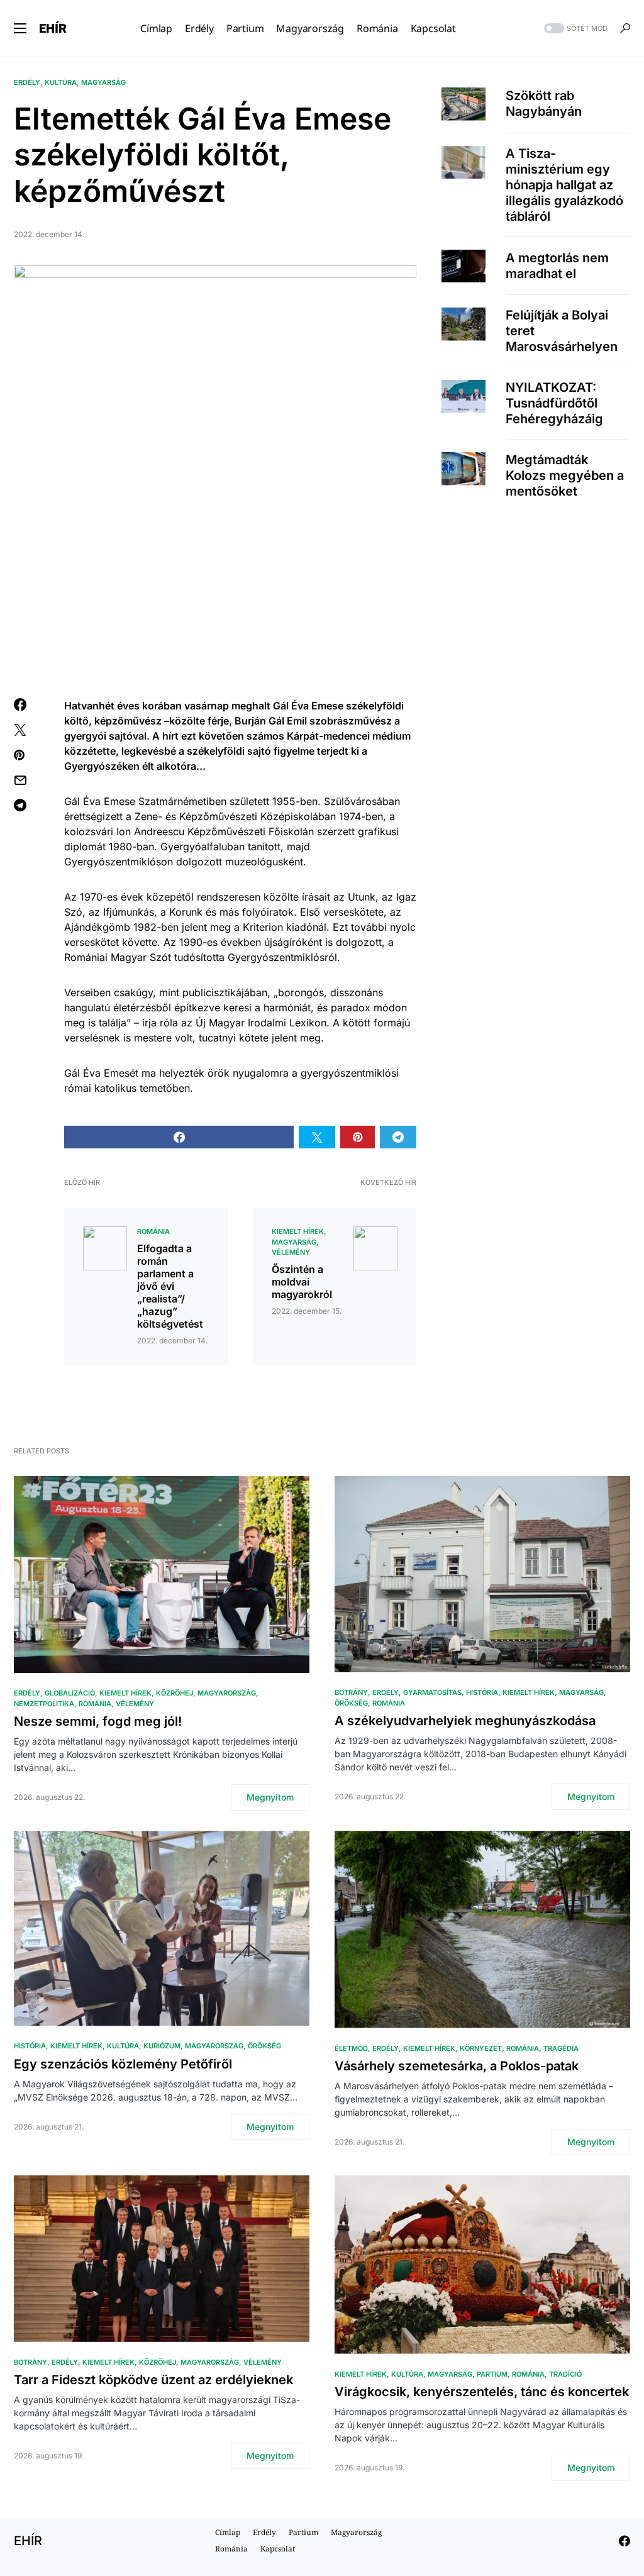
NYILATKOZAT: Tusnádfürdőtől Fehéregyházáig (554, 403)
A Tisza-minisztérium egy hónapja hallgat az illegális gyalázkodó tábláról (564, 185)
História (482, 1692)
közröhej (175, 1693)
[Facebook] (625, 2541)
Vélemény (291, 1252)
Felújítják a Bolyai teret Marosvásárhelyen (562, 331)
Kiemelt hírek (298, 1231)
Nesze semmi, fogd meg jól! (98, 1721)
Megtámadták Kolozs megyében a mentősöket (565, 475)
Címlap (228, 2532)
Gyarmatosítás (432, 1692)
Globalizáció (70, 1693)
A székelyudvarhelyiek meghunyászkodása (465, 1721)
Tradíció (565, 2374)
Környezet (481, 2048)
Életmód (351, 2048)
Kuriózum (162, 2046)
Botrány (351, 1692)
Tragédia (561, 2048)
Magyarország (227, 1693)
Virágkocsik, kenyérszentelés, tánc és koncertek (482, 2392)
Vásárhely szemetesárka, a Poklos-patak (457, 2066)
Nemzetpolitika (44, 1704)
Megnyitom (270, 1797)
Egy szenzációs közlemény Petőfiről (123, 2064)
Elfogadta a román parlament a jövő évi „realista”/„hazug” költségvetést (170, 1286)
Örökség (351, 1703)
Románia (153, 1231)
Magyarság (103, 82)
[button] (20, 28)
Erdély (27, 82)
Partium (492, 2374)
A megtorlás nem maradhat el (557, 266)
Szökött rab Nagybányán (544, 103)
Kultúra (61, 82)
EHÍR (53, 28)
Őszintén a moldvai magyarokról (302, 1282)
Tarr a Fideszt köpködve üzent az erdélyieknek (153, 2380)
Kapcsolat (278, 2549)
